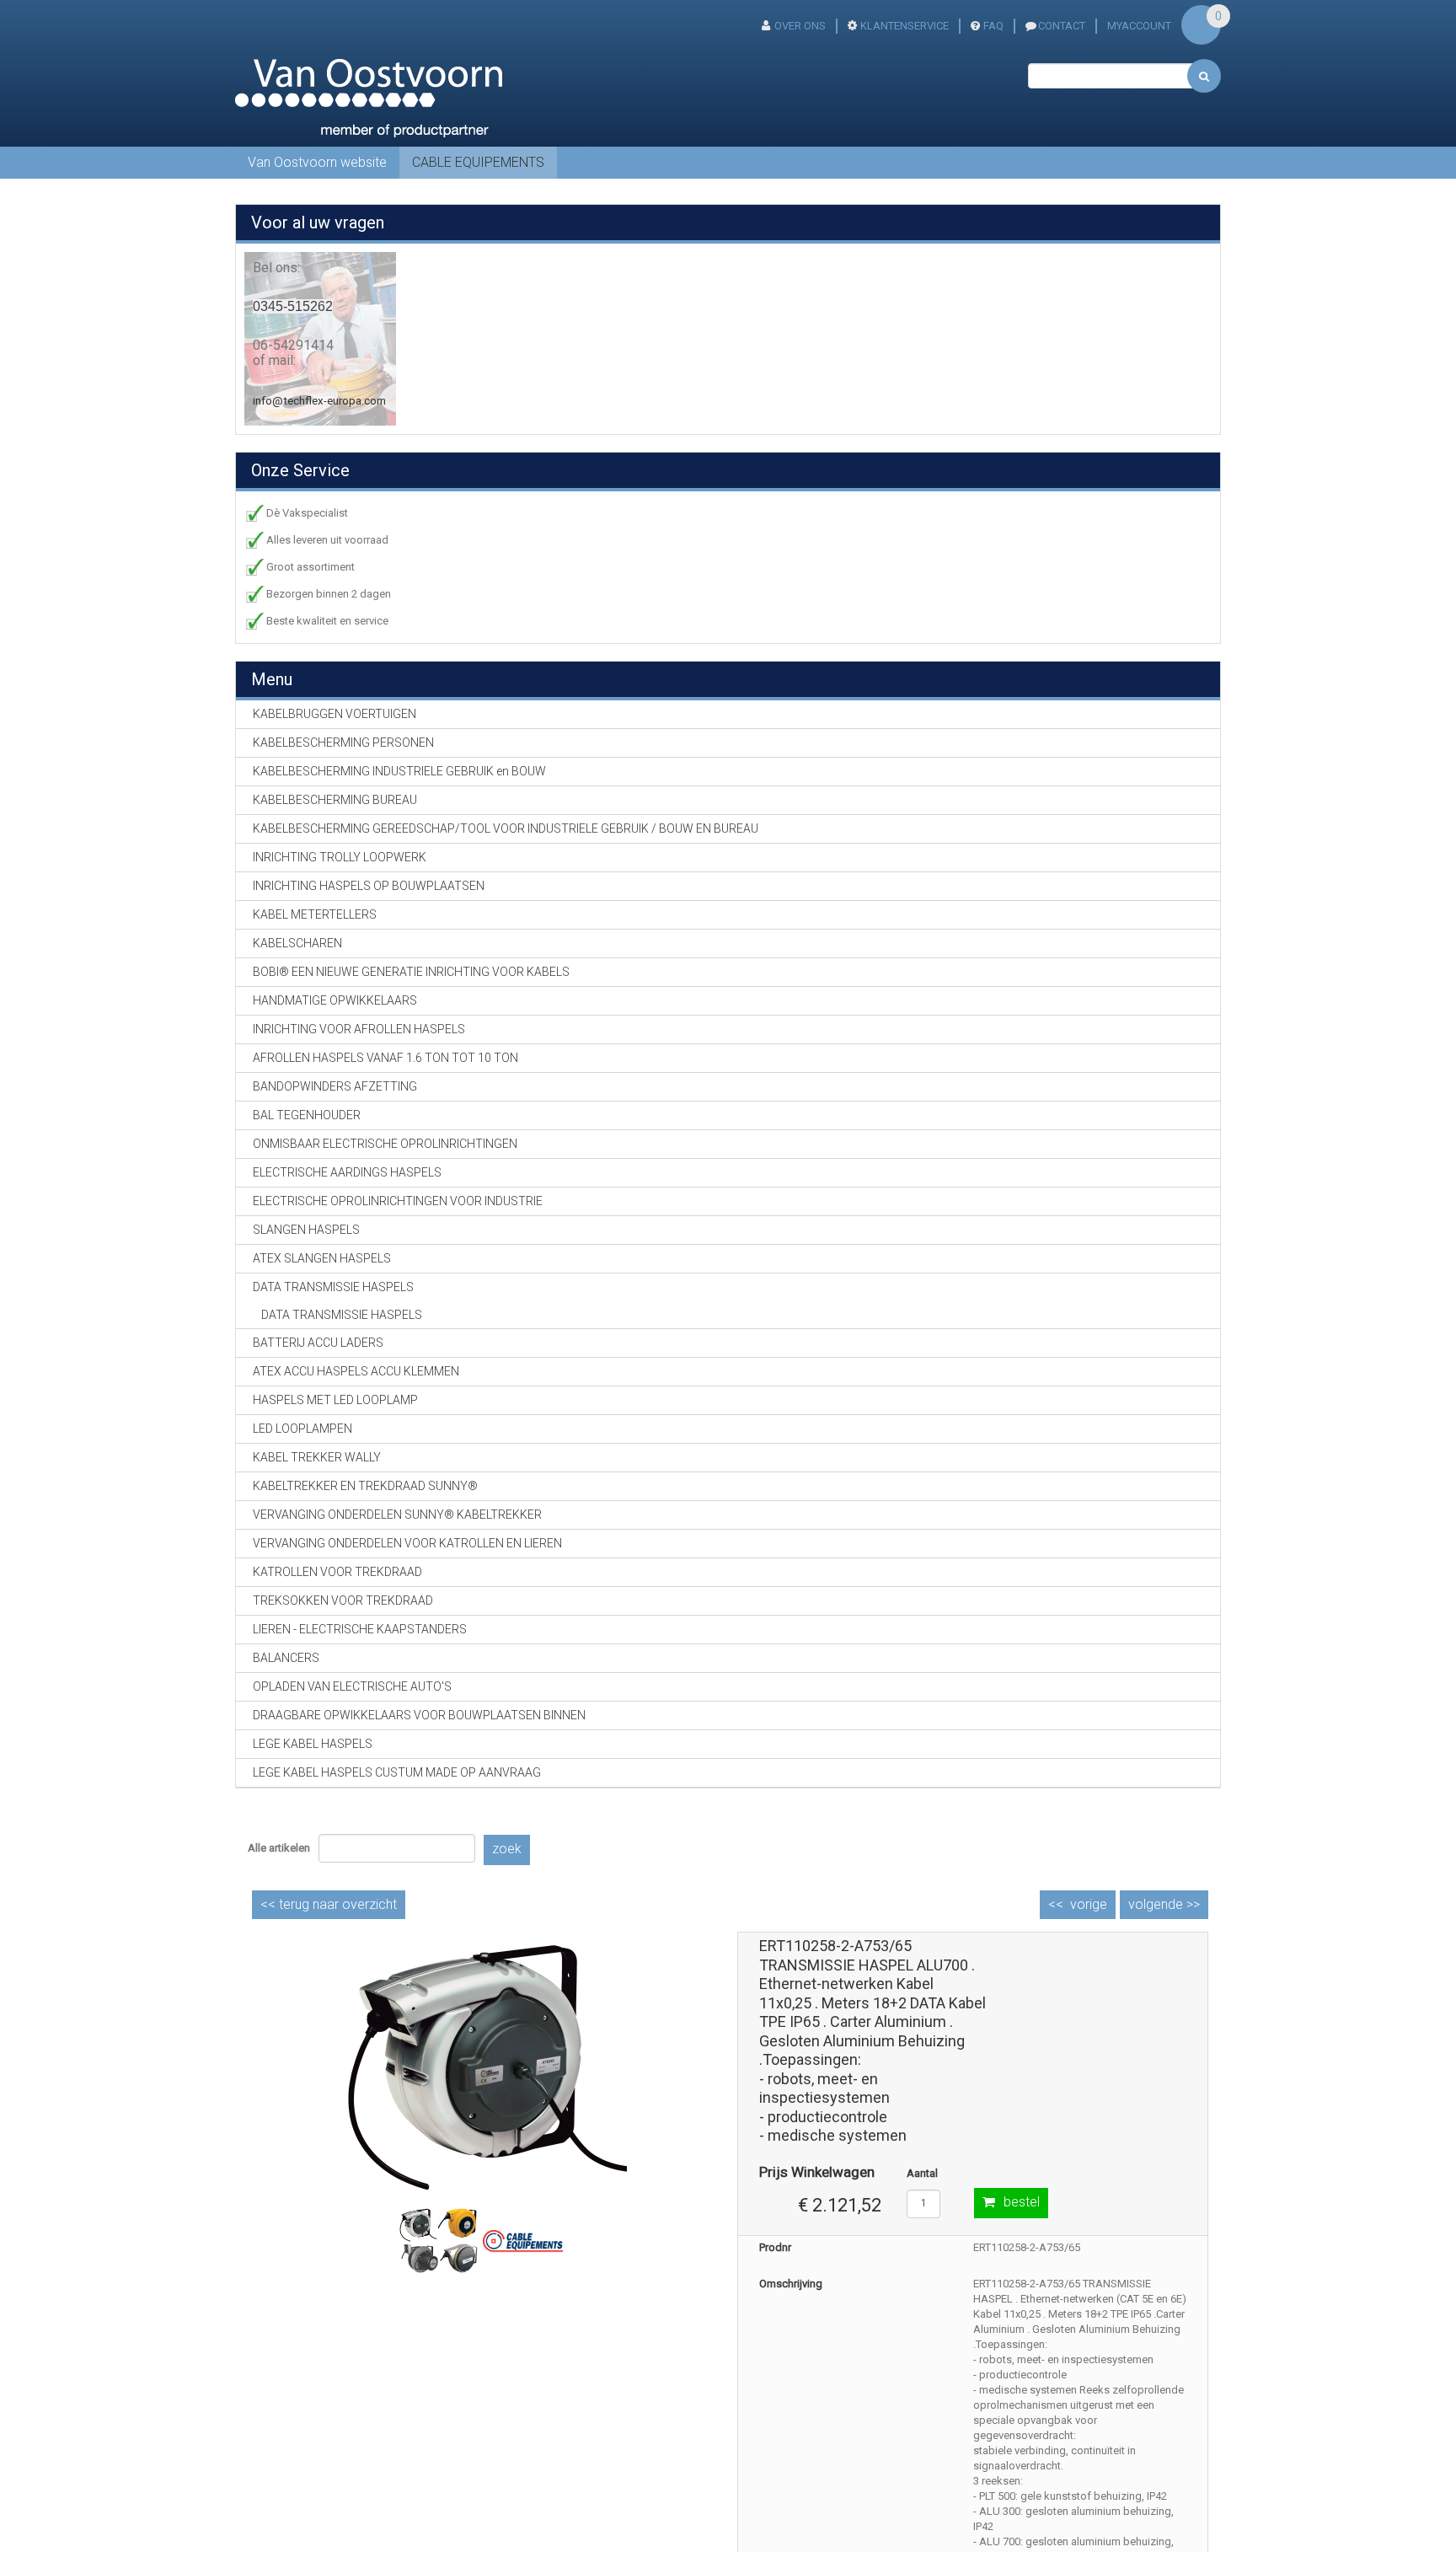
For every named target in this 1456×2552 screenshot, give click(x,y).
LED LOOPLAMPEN (302, 1429)
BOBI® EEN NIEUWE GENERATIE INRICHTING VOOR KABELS (411, 972)
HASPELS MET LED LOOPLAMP (335, 1400)
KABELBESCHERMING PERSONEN (343, 743)
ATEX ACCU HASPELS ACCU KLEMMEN (356, 1371)
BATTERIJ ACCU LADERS (318, 1343)
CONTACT (1062, 26)
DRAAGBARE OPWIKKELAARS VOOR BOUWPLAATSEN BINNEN (419, 1715)
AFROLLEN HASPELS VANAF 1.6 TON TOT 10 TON (385, 1058)
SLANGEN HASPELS (306, 1230)
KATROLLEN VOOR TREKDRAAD (337, 1572)
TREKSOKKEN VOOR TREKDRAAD (343, 1600)
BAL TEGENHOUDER (307, 1115)
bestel (1022, 2202)
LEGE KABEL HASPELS (313, 1744)
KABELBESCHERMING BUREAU (335, 800)
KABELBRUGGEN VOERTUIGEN (335, 714)
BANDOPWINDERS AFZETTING (335, 1086)
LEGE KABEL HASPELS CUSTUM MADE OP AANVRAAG (397, 1772)
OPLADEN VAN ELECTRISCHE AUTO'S (352, 1686)
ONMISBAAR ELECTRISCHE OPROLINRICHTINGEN (385, 1144)
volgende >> (1164, 1904)
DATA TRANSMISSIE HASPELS (342, 1315)
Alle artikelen (279, 1848)
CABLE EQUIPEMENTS (478, 162)
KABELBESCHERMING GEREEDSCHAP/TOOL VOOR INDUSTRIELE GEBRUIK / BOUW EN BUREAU (506, 828)
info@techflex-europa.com (319, 401)
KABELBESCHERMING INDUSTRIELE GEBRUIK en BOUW (399, 771)
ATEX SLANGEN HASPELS (322, 1258)
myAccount (1139, 26)
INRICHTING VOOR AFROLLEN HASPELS (359, 1029)
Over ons (800, 26)
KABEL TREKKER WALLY (317, 1457)
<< (329, 1904)
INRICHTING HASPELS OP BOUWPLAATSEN (369, 886)
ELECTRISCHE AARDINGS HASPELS (347, 1172)
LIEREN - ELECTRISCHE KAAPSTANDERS (360, 1629)
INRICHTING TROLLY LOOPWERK (340, 857)
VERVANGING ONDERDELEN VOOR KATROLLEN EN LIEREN (407, 1543)
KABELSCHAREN (297, 943)
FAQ (993, 26)
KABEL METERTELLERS (315, 914)
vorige (1089, 1904)
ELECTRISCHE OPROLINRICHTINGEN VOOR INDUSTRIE (398, 1201)
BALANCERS (286, 1658)
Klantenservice (905, 26)
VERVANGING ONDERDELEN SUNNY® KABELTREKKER (397, 1515)
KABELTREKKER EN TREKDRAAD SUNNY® (365, 1486)
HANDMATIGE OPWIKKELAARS (335, 1000)
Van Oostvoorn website (317, 162)
